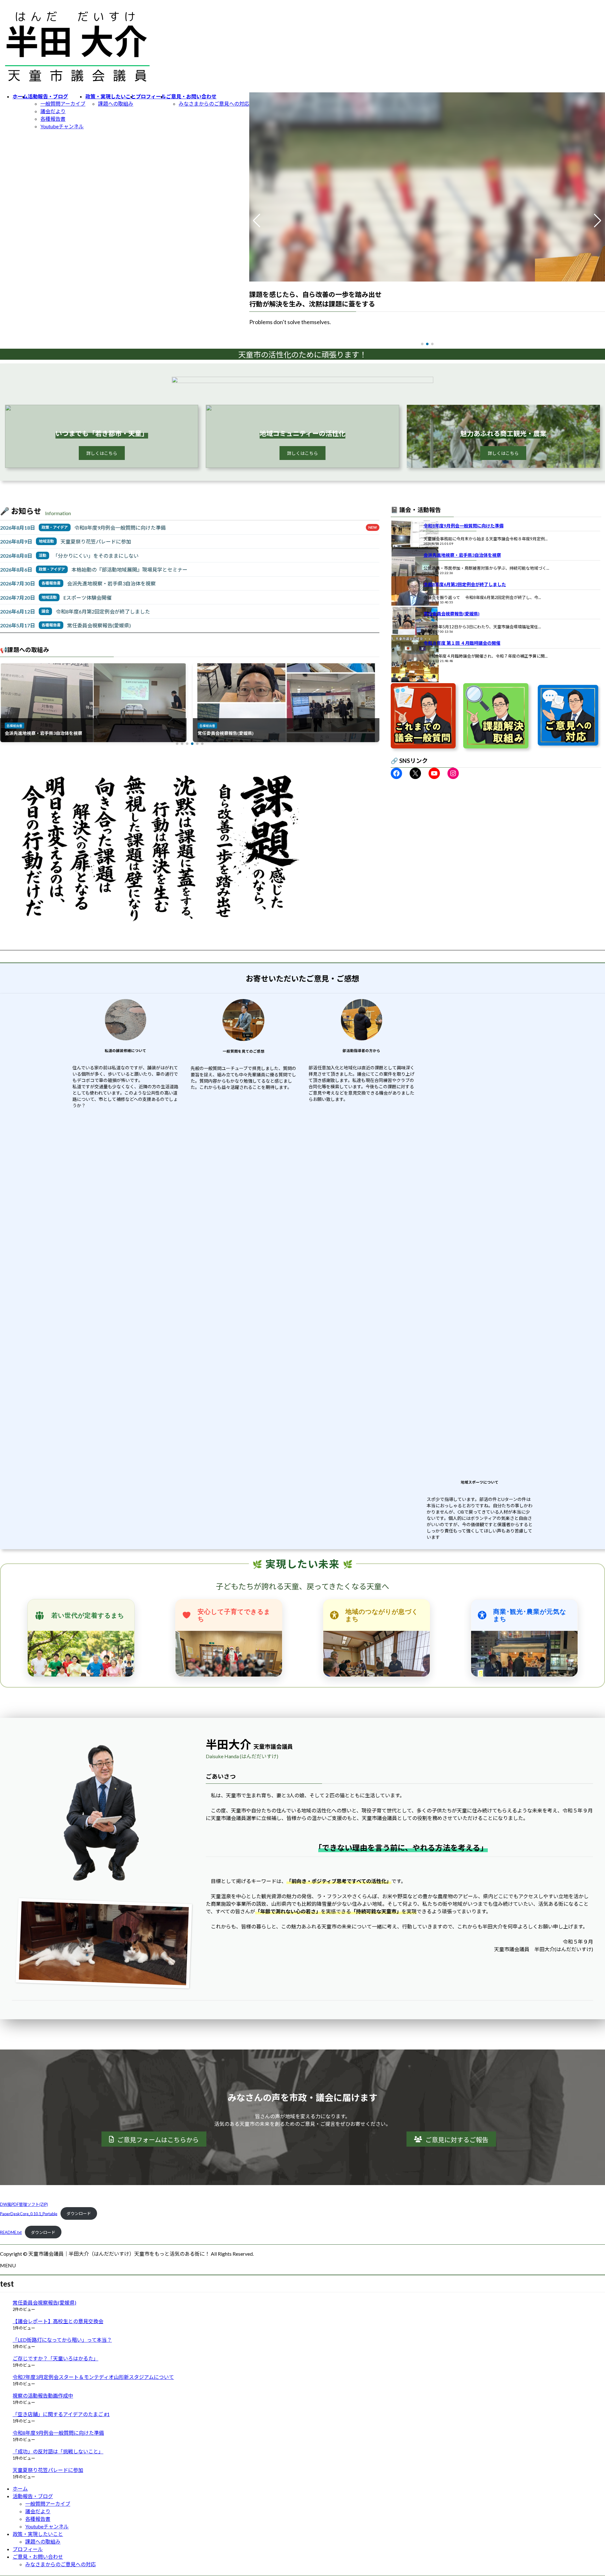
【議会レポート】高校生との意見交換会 (58, 2321)
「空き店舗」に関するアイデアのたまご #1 (61, 2414)
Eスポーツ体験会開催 (87, 598)
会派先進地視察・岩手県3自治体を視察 (111, 583)
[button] (422, 344)
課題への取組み (116, 104)
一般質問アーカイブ (63, 104)
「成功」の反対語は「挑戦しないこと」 (58, 2451)
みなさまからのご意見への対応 (214, 104)
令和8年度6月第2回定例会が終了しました (103, 611)
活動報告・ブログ (33, 2496)
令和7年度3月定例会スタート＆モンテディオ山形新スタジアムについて (93, 2377)
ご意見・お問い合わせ (38, 2557)
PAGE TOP (587, 2493)
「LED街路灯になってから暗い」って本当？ (62, 2340)
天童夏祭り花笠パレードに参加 (96, 541)
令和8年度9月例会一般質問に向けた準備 (120, 528)
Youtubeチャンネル (62, 126)
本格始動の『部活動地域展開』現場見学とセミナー (130, 570)
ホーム (20, 2489)
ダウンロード (79, 2213)
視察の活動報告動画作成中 (43, 2396)
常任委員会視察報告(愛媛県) (99, 625)
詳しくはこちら (102, 453)
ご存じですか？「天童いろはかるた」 (55, 2358)
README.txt (11, 2232)
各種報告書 (53, 119)
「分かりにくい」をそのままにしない (96, 556)
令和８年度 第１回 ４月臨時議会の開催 (462, 643)
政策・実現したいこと (38, 2534)
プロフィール (28, 2549)
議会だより (53, 111)
